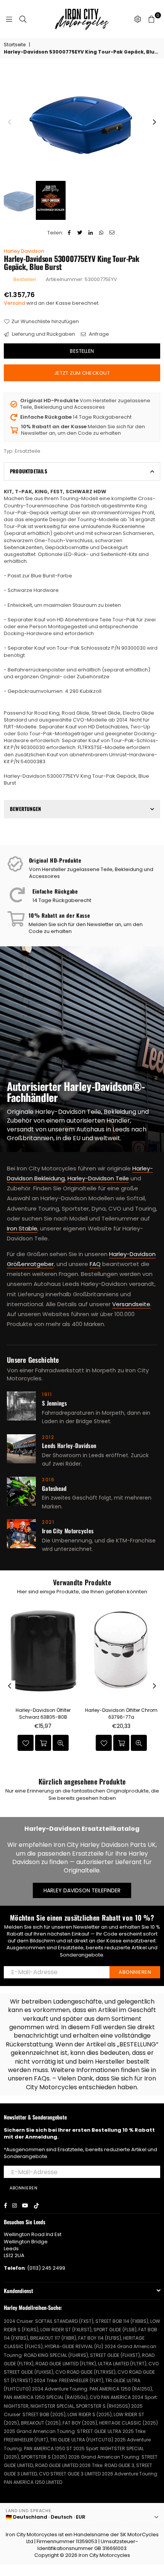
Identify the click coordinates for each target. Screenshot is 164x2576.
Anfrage (98, 334)
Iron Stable (22, 1228)
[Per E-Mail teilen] (112, 233)
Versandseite (131, 1304)
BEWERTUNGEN (25, 809)
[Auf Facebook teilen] (69, 233)
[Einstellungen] (138, 19)
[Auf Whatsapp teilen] (101, 233)
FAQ (95, 1264)
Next (154, 122)
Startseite (15, 45)
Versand (14, 303)
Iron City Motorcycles (104, 2555)
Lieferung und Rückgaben (43, 334)
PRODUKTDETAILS (29, 471)
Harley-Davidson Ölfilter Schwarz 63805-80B (43, 1714)
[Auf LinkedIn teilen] (91, 233)
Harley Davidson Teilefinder (82, 1890)
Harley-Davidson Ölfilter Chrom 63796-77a (121, 1714)
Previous (10, 122)
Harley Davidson (24, 251)
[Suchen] (23, 19)
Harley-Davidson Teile (98, 1178)
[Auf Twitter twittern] (80, 233)
